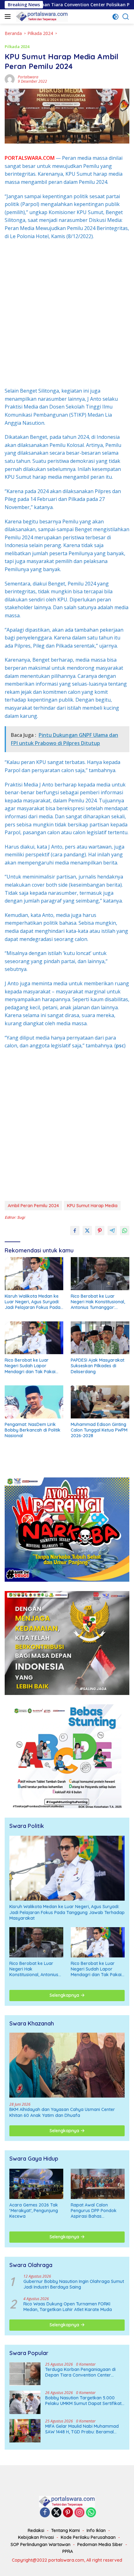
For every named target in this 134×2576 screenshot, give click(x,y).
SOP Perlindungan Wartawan (41, 2544)
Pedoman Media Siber (100, 2544)
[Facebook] (45, 2513)
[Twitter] (56, 2513)
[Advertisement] (67, 314)
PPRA (68, 2551)
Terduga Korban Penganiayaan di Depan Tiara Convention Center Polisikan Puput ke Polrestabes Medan (84, 2372)
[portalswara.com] (41, 17)
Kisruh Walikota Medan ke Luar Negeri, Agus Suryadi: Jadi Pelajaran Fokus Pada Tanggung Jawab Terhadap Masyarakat (34, 1302)
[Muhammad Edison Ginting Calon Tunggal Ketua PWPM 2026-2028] (100, 1402)
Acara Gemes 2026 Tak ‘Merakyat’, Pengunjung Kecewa (34, 2211)
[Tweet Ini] (87, 1231)
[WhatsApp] (91, 2513)
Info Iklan (96, 2530)
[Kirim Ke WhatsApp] (125, 1231)
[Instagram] (79, 2513)
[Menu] (9, 17)
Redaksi (36, 2530)
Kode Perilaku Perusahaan (88, 2537)
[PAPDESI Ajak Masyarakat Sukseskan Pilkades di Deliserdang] (100, 1338)
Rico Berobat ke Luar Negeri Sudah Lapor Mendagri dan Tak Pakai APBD (30, 1366)
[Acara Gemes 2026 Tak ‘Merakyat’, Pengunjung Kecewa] (36, 2184)
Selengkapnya (65, 1995)
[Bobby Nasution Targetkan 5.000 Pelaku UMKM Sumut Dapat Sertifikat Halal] (25, 2402)
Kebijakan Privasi (36, 2537)
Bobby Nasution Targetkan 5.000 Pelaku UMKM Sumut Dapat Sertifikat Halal (83, 2401)
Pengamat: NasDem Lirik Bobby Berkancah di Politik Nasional (33, 1430)
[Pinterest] (68, 2513)
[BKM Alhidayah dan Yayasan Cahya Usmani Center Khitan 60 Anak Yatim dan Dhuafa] (67, 2065)
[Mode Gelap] (115, 17)
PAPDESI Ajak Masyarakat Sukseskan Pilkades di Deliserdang (98, 1366)
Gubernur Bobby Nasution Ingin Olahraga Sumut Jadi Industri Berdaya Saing (74, 2284)
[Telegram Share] (112, 1231)
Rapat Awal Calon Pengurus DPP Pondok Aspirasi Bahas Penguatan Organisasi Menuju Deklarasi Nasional (94, 2211)
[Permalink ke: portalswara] (10, 79)
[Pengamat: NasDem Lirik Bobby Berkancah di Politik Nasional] (34, 1402)
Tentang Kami (65, 2530)
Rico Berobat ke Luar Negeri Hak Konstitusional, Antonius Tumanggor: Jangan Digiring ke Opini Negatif (98, 1302)
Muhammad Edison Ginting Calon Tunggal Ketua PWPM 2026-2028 (99, 1430)
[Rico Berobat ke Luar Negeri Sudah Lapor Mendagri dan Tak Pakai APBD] (34, 1338)
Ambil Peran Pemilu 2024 (33, 1206)
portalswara (28, 77)
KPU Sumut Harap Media (92, 1206)
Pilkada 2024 (17, 47)
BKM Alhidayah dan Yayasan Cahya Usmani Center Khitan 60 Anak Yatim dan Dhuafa (62, 2112)
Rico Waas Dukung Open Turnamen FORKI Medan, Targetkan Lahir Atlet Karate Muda (68, 2307)
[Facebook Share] (75, 1231)
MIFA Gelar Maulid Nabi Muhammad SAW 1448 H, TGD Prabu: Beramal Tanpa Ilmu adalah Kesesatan (82, 2429)
